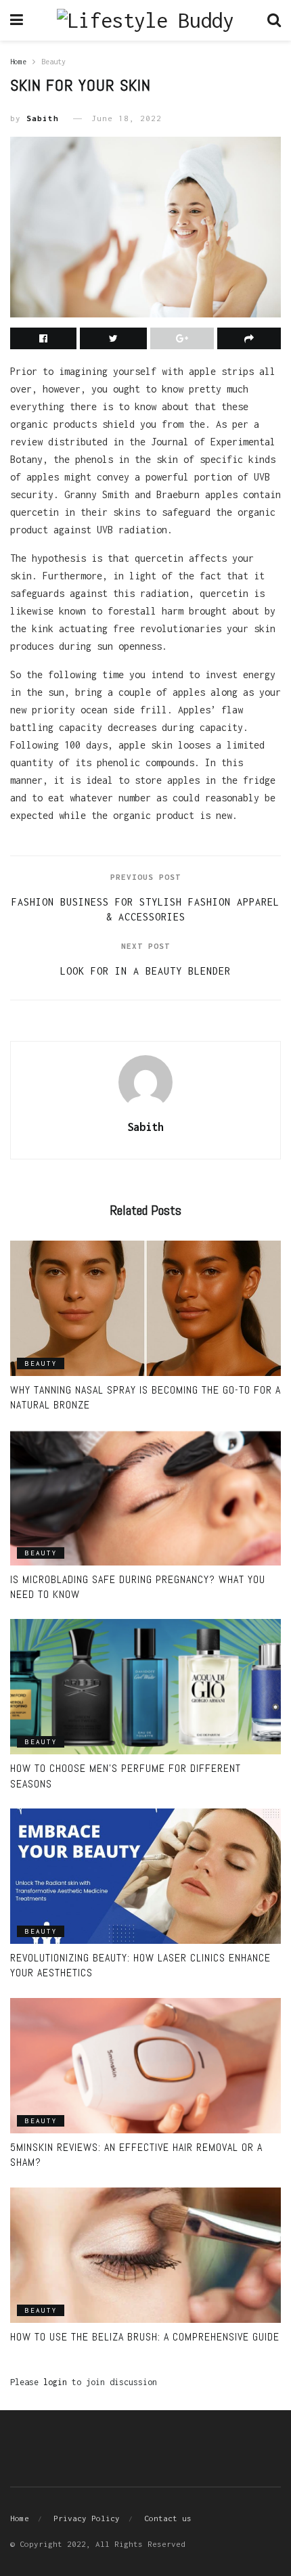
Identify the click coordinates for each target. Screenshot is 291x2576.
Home (18, 62)
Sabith (43, 118)
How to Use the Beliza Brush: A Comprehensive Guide (145, 2337)
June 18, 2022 (127, 118)
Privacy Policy (87, 2518)
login (55, 2382)
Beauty (53, 62)
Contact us (168, 2518)
